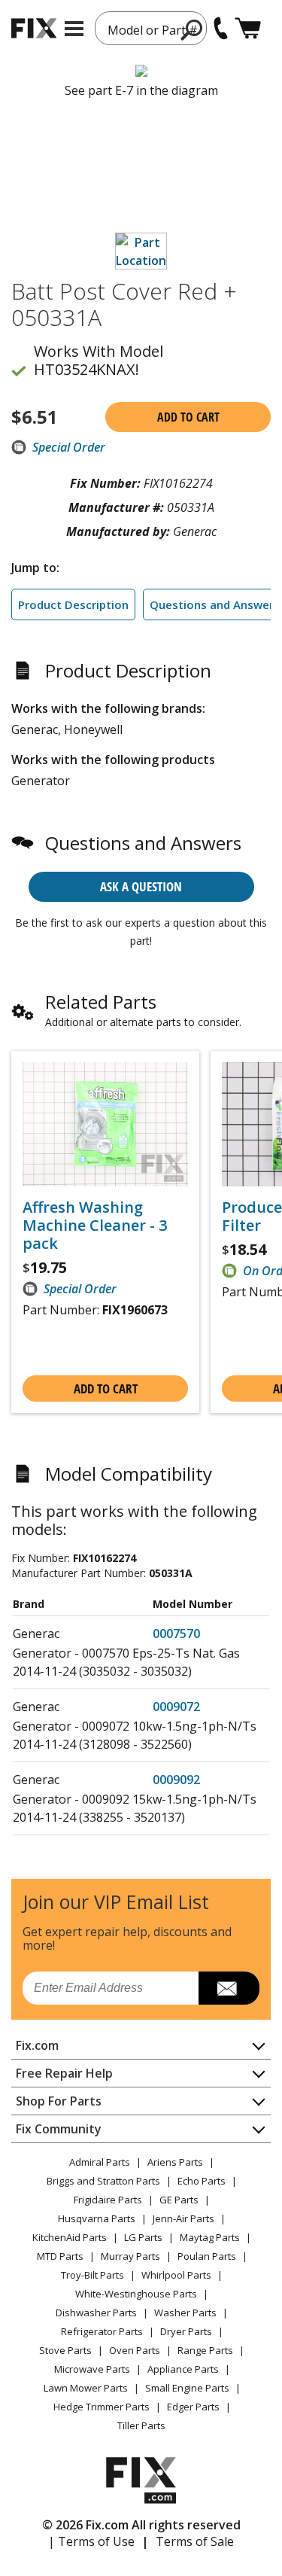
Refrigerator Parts (102, 2331)
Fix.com (37, 2045)
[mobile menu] (74, 29)
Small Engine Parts (187, 2388)
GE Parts (179, 2200)
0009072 (176, 1707)
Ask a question (141, 886)
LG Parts (143, 2237)
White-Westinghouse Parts (136, 2294)
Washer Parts (185, 2313)
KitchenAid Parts (70, 2237)
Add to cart (188, 417)
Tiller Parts (141, 2425)
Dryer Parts (186, 2331)
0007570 (176, 1634)
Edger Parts (193, 2407)
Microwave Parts (92, 2369)
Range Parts (205, 2350)
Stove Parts (65, 2350)
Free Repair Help (64, 2073)
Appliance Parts (183, 2369)
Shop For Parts (59, 2101)
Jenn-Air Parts (183, 2218)
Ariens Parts (175, 2162)
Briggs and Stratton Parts (103, 2181)
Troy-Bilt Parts (92, 2275)
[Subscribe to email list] (229, 1988)
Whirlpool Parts (176, 2275)
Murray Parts (130, 2256)
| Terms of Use (91, 2541)
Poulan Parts (207, 2256)
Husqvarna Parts (97, 2218)
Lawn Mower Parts (86, 2388)
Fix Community (59, 2129)
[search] (192, 29)
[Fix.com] (34, 28)
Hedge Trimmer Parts (102, 2407)
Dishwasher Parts (96, 2313)
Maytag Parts (210, 2237)
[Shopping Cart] (248, 28)
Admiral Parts (100, 2162)
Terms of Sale (195, 2541)
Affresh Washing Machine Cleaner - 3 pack (95, 1226)
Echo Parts (202, 2181)
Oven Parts (135, 2350)
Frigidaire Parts (108, 2200)
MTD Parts (60, 2256)
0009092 (176, 1780)
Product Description (73, 604)
